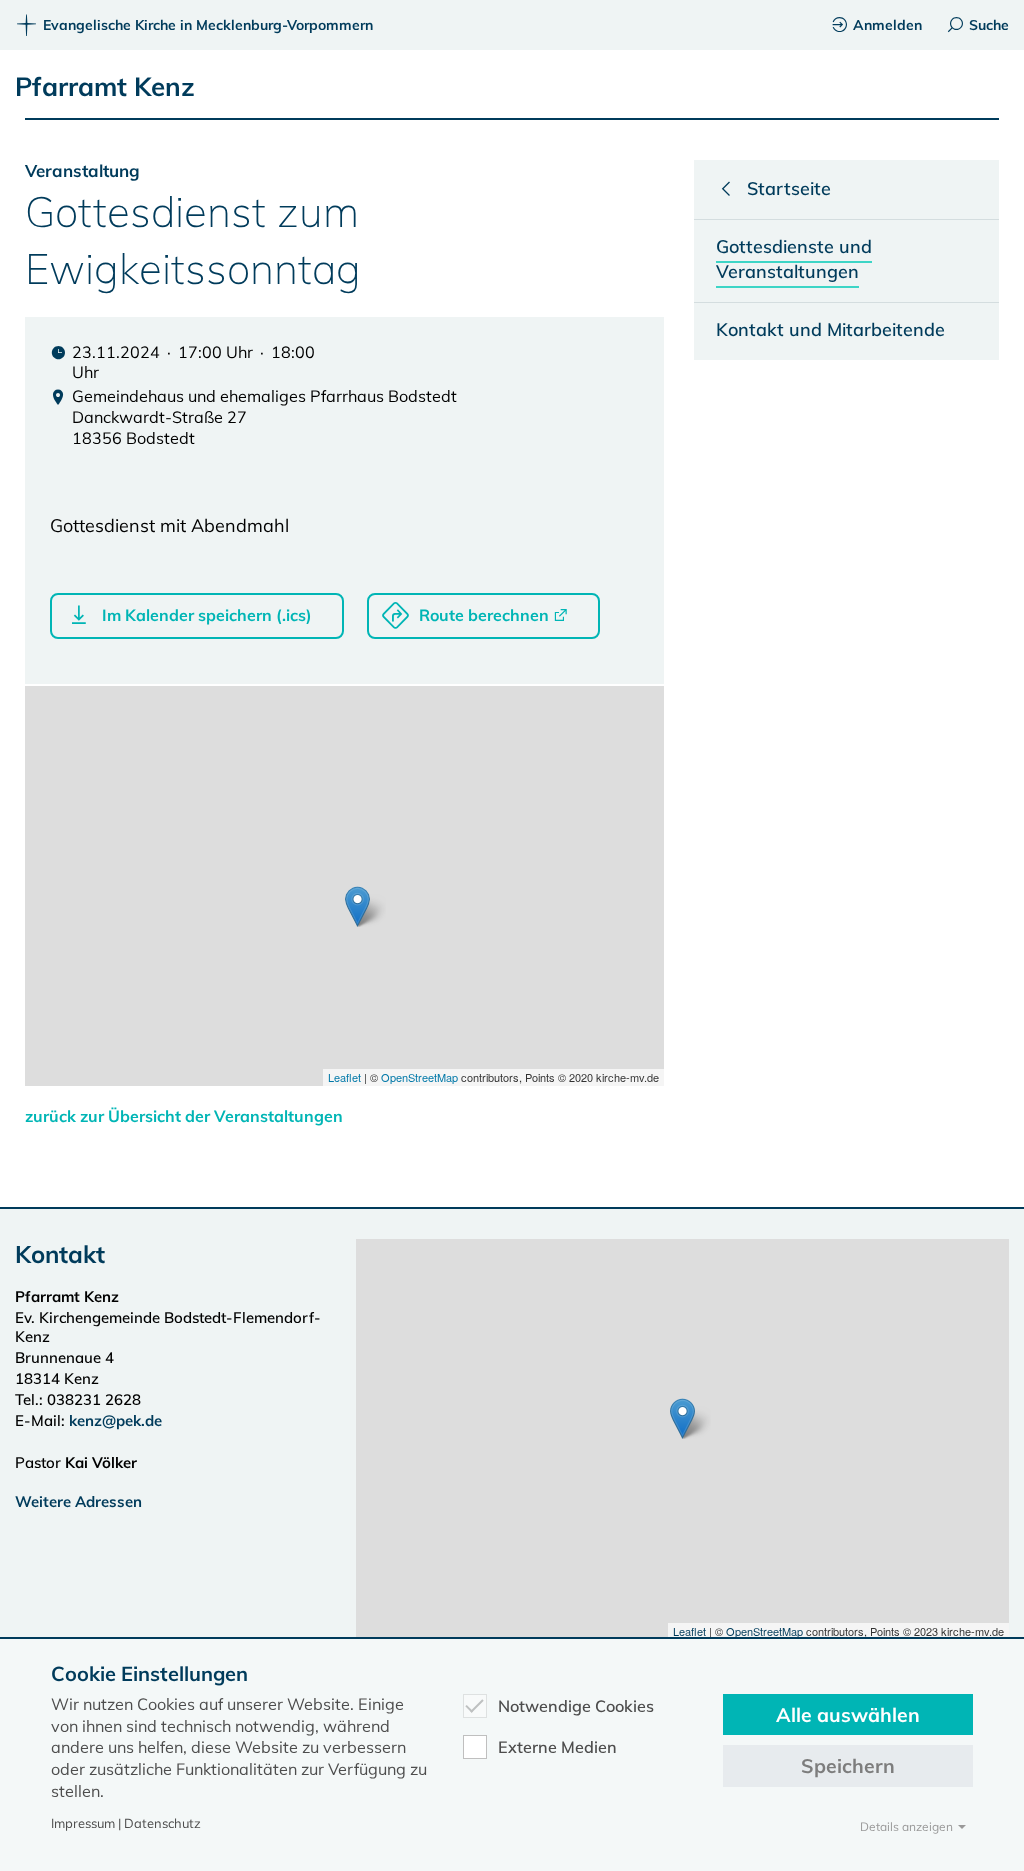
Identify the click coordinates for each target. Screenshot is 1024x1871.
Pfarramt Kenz (105, 86)
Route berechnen (484, 615)
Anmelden (887, 25)
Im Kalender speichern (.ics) (207, 615)
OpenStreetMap (419, 1077)
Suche (989, 25)
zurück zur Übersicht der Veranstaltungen (184, 1116)
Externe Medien (557, 1747)
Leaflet (344, 1077)
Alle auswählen (848, 1714)
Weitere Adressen (78, 1501)
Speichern (848, 1765)
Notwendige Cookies (576, 1706)
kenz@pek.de (115, 1420)
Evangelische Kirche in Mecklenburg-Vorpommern (208, 25)
